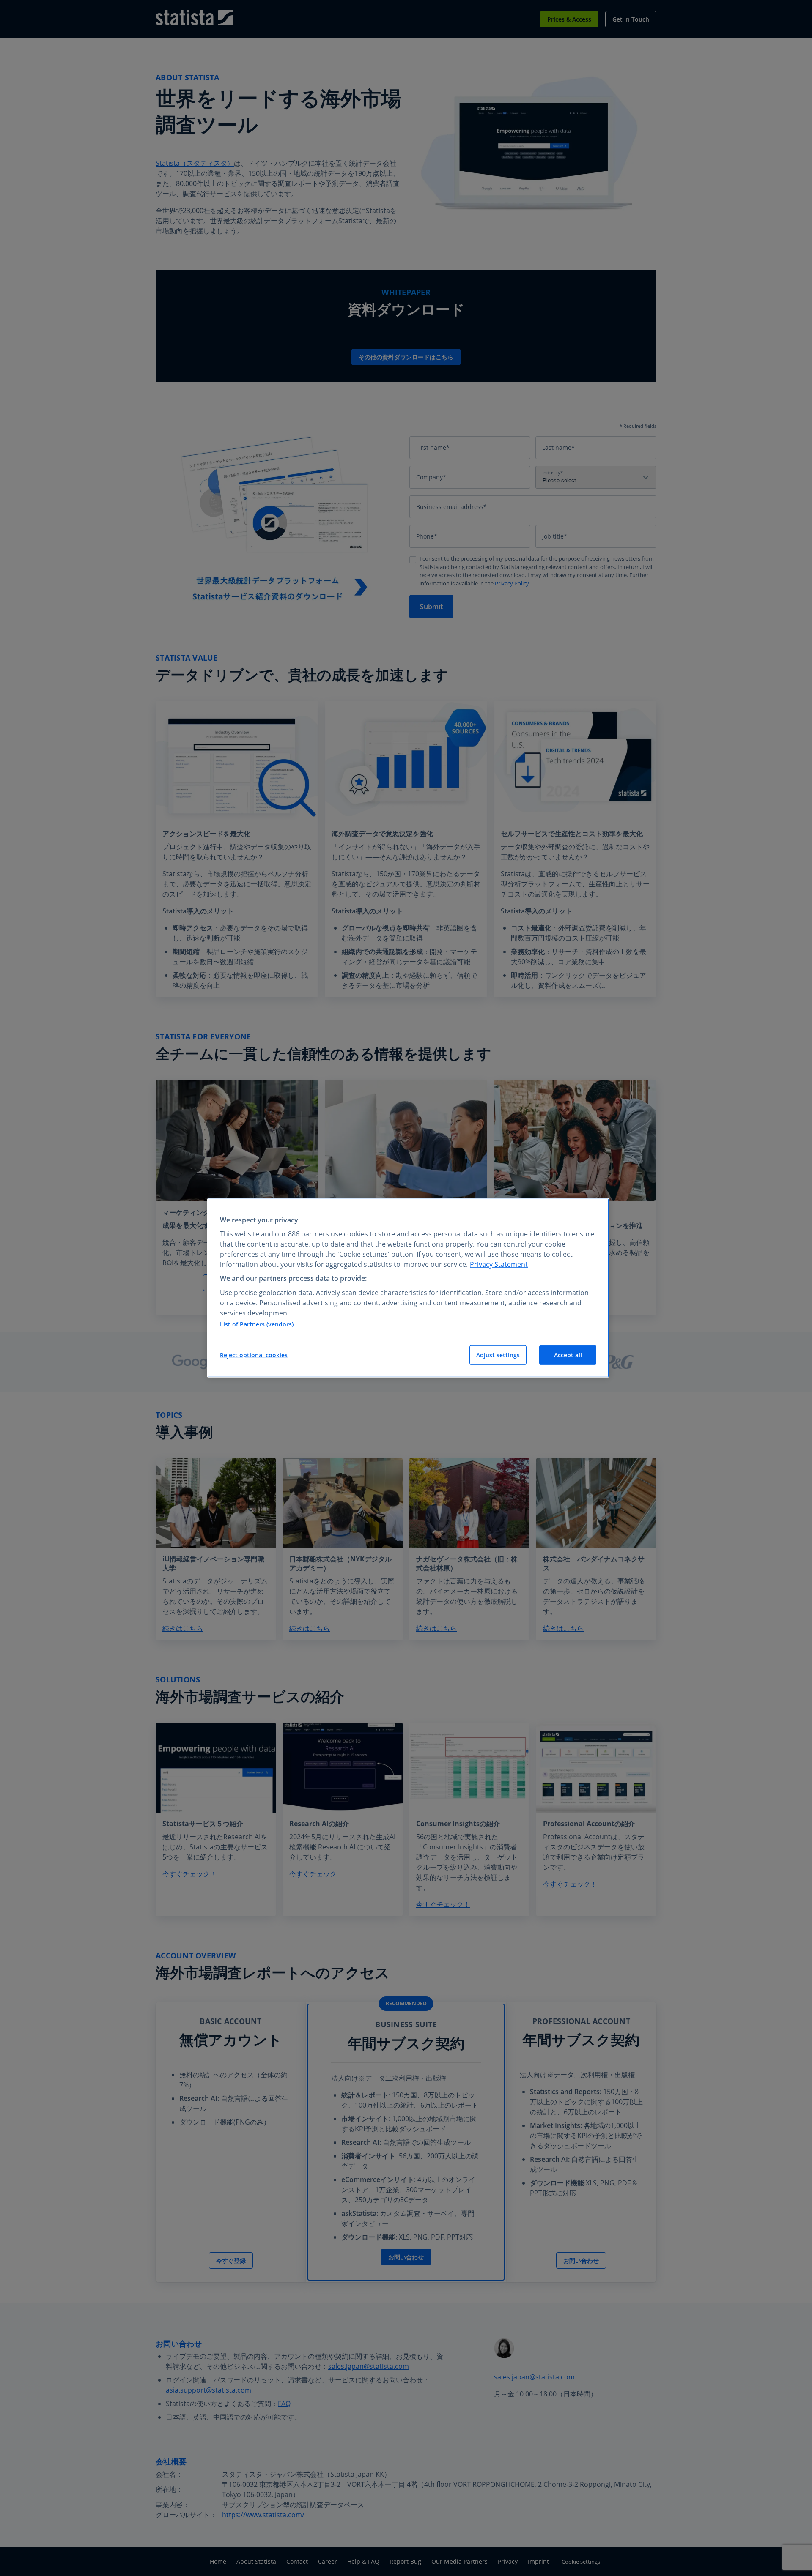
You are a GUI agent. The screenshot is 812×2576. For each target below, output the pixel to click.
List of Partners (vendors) (257, 1324)
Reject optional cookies (254, 1355)
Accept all (568, 1355)
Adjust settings (498, 1355)
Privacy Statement (499, 1264)
